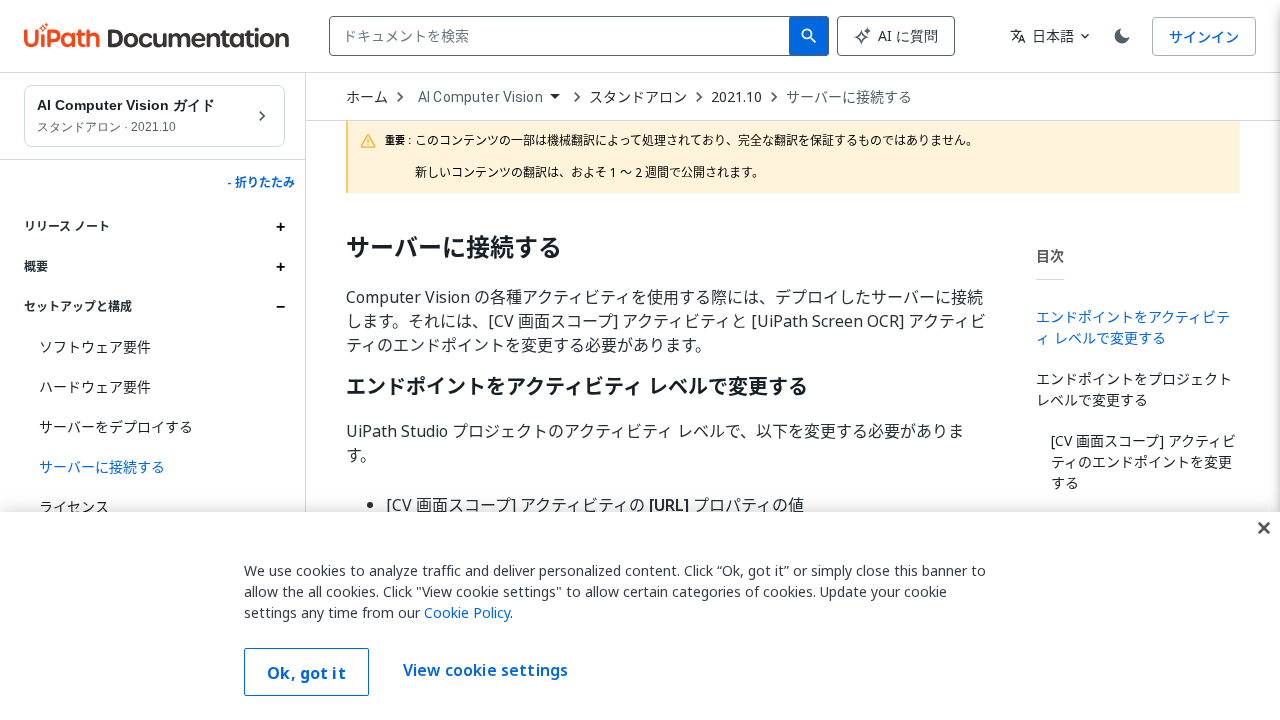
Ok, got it (306, 673)
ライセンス (74, 506)
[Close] (1264, 528)
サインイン (1204, 36)
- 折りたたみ (261, 183)
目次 (1050, 255)
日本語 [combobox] (1042, 35)
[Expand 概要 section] (280, 267)
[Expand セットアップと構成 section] (280, 307)
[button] (154, 467)
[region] (640, 616)
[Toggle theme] (1122, 36)
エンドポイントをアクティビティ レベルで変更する (577, 387)
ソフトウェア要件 (95, 346)
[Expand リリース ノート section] (280, 227)
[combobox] (563, 36)
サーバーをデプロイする (116, 426)
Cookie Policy (467, 612)
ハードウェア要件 (95, 386)
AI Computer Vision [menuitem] (480, 97)
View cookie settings (485, 670)
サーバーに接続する (849, 97)
